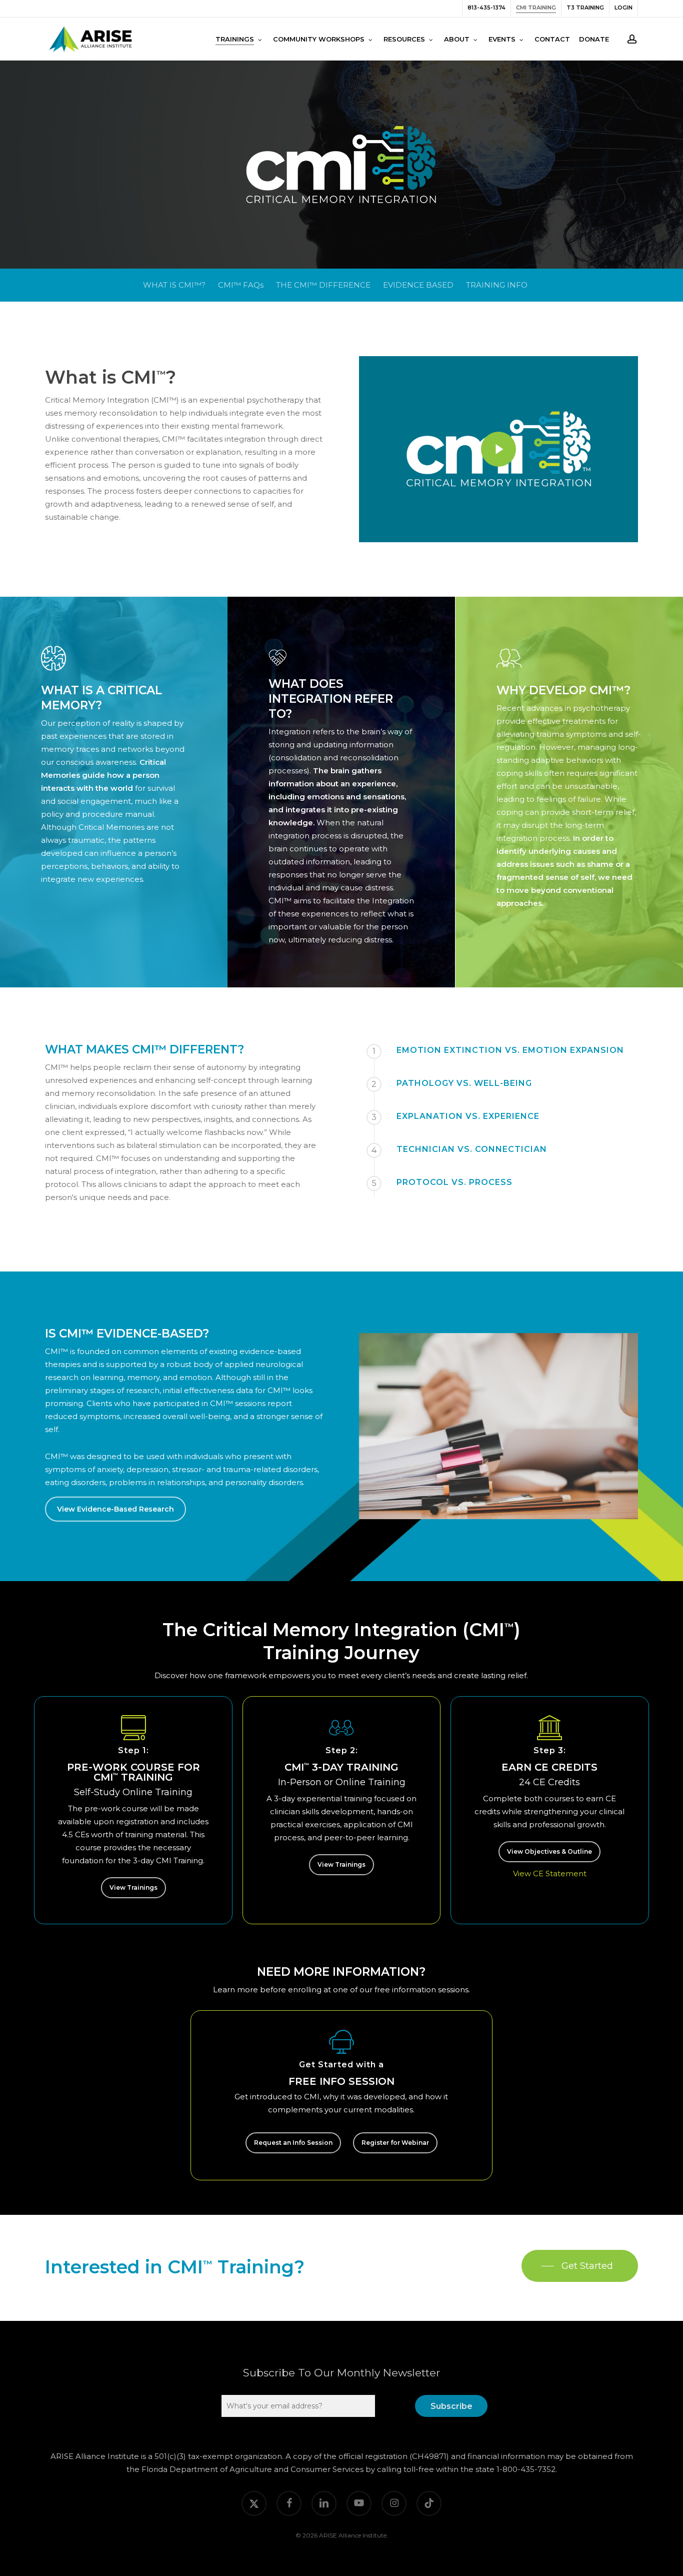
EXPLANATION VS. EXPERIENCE (468, 1116)
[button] (115, 1509)
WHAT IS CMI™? (174, 285)
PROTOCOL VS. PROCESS (454, 1182)
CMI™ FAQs (241, 285)
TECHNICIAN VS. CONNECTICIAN (472, 1149)
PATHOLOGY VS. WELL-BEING (464, 1083)
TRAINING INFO (497, 285)
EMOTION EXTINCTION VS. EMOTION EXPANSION (510, 1050)
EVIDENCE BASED (418, 285)
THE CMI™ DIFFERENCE (323, 285)
